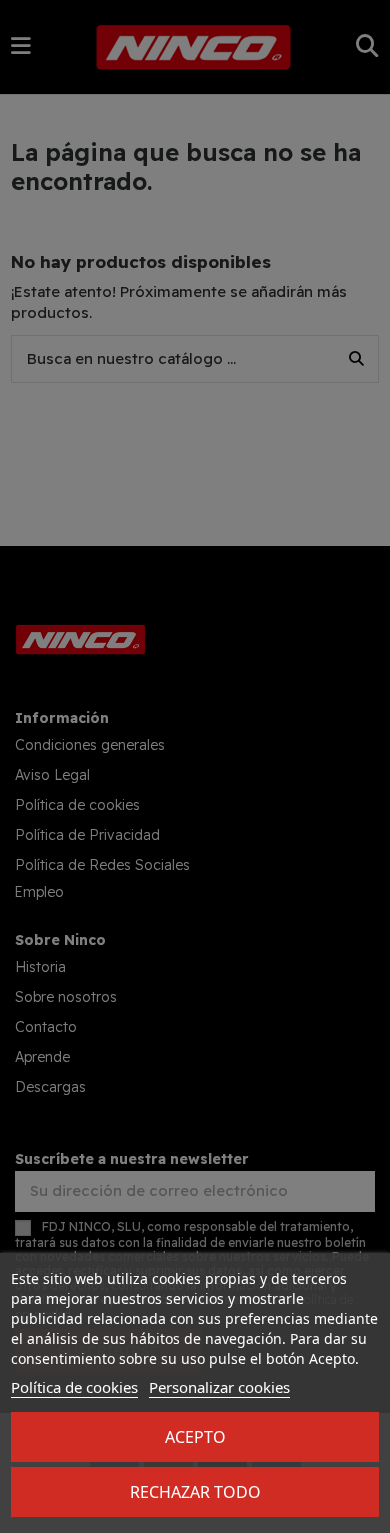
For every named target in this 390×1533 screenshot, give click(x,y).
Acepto (195, 1437)
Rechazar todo (195, 1492)
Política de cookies (74, 1387)
